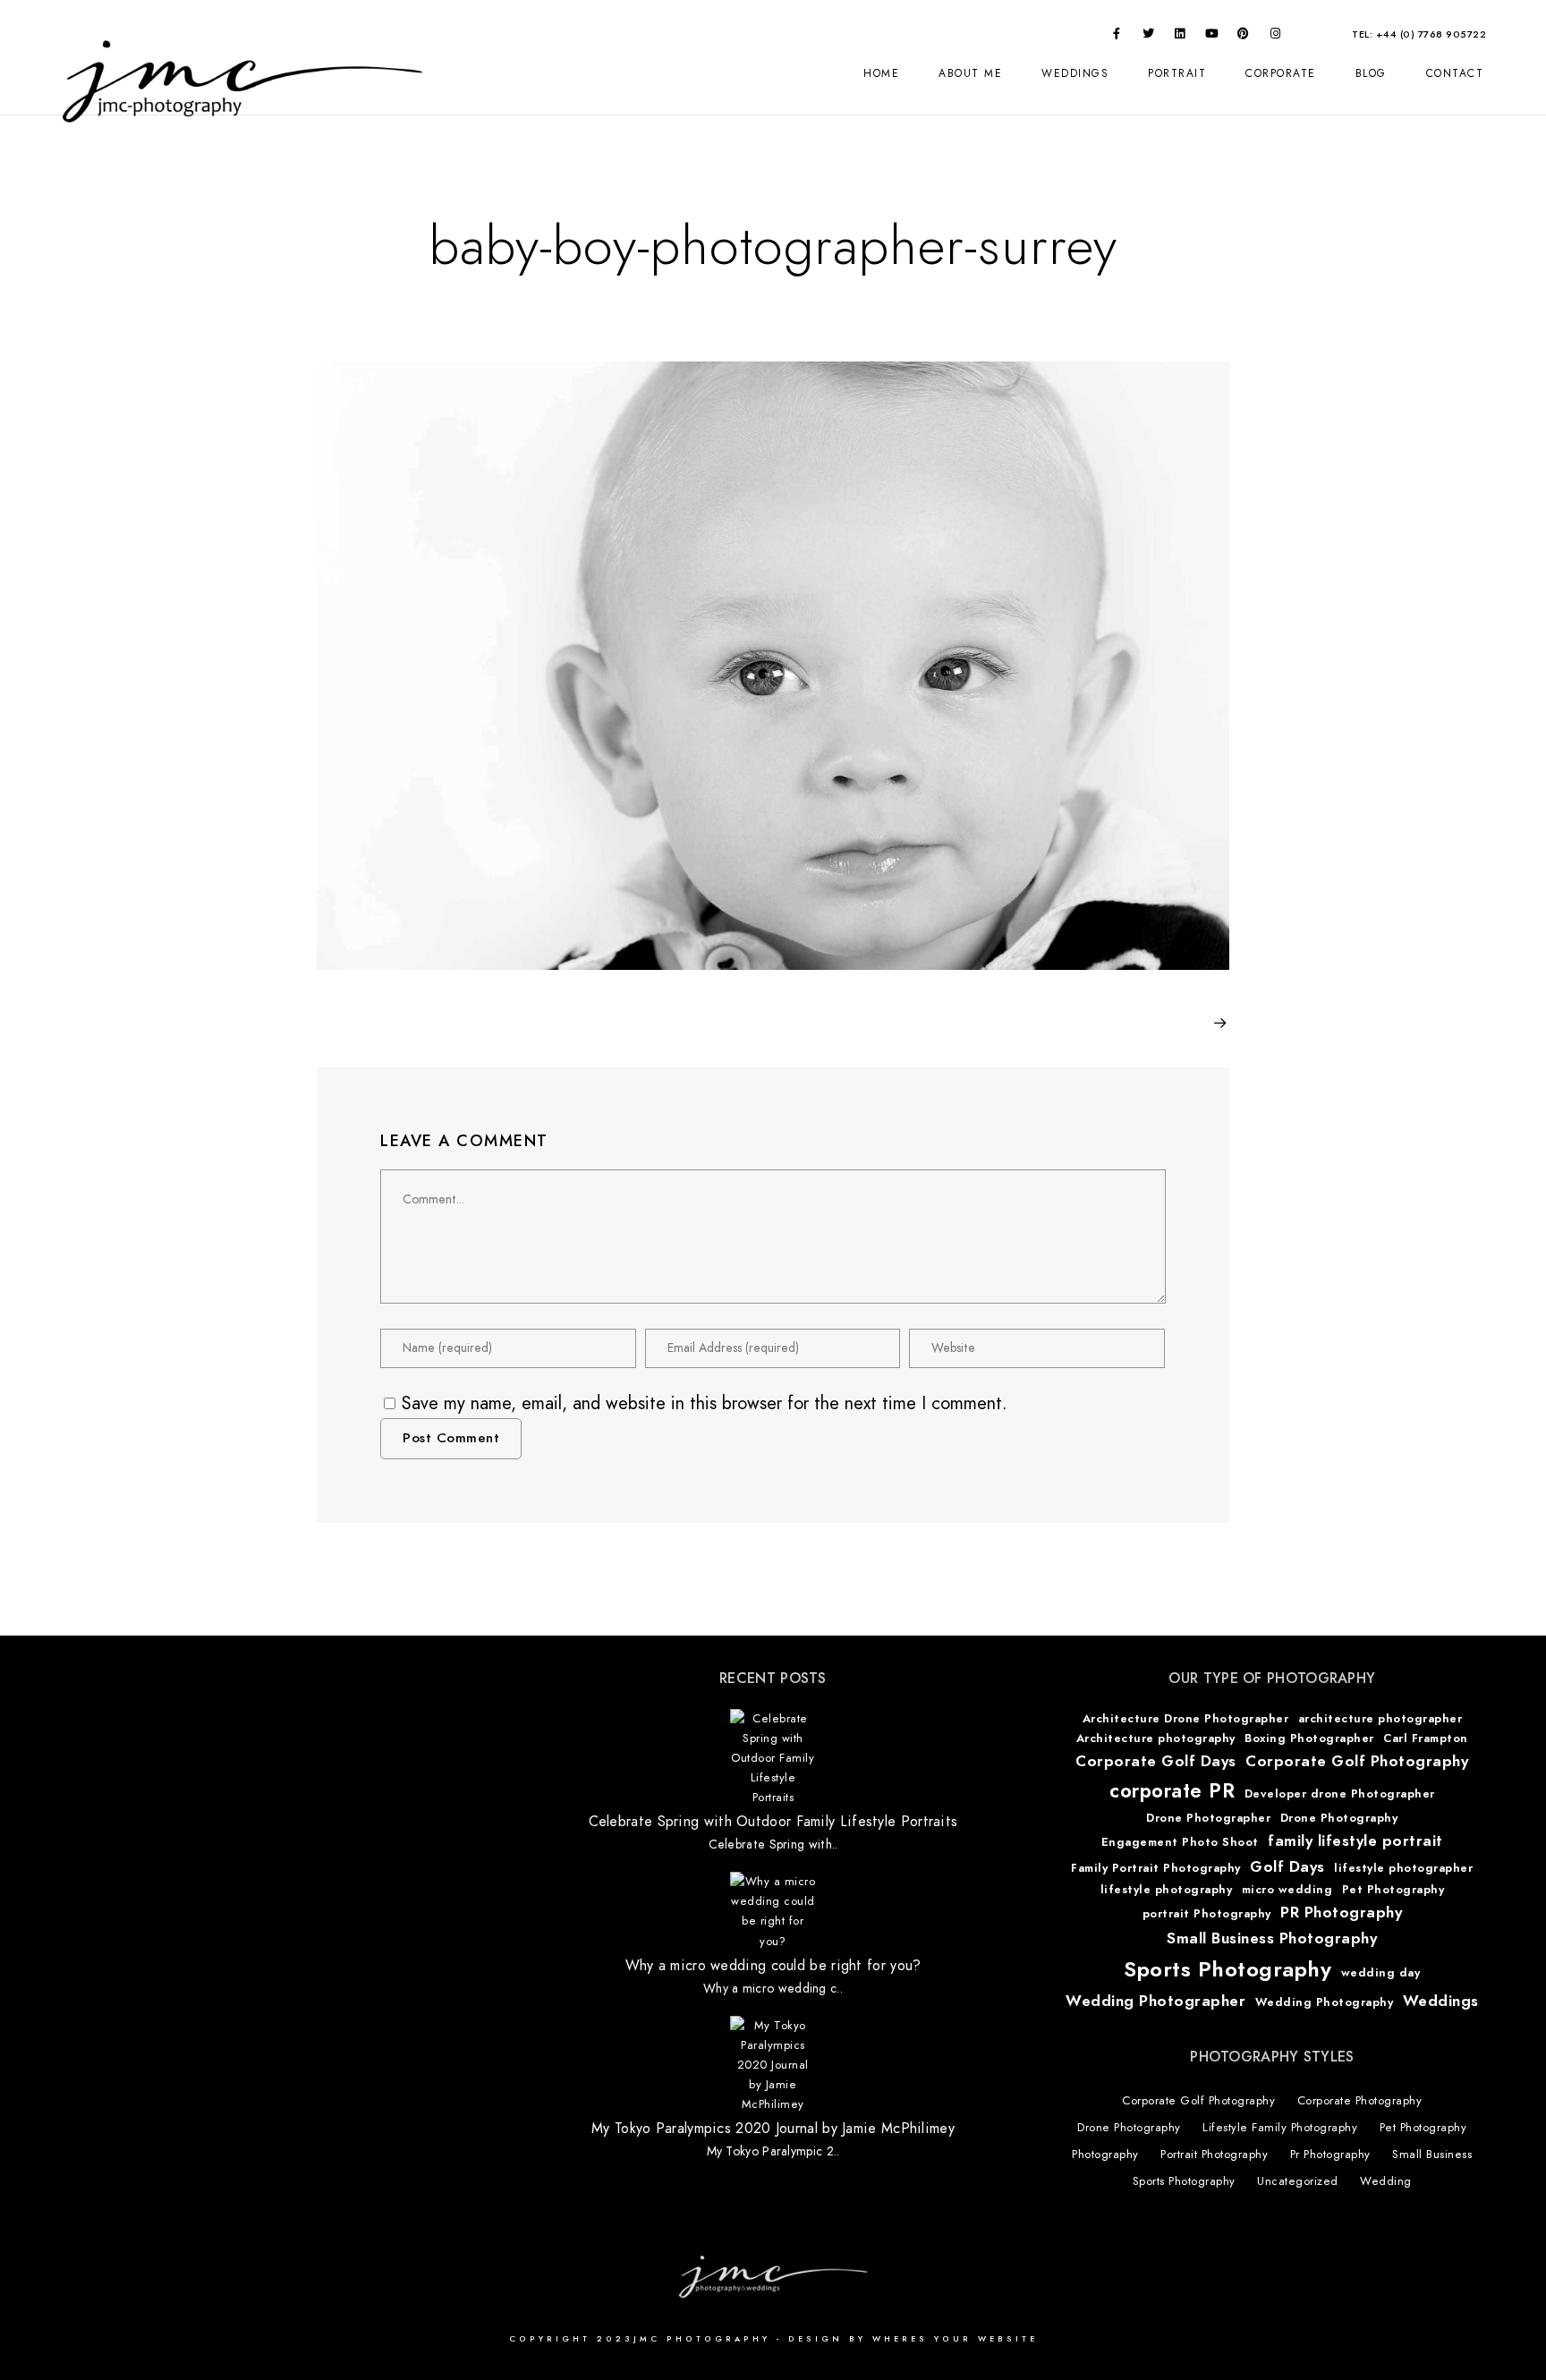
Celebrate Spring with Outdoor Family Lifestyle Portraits (773, 1822)
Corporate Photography (1360, 2101)
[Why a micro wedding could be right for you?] (773, 1911)
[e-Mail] (1307, 37)
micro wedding (1287, 1890)
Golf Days (1287, 1866)
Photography (1105, 2155)
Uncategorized (1298, 2181)
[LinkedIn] (1180, 37)
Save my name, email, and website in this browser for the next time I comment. (705, 1403)
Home (881, 73)
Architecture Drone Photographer (1186, 1719)
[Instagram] (1276, 37)
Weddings (1075, 73)
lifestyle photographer (1403, 1868)
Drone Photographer (1208, 1818)
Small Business (1432, 2155)
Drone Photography (1339, 1818)
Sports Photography (1227, 1969)
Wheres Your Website (955, 2339)
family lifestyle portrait (1355, 1840)
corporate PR (1172, 1791)
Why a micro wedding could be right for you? (773, 1966)
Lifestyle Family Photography (1280, 2128)
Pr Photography (1330, 2155)
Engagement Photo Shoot (1180, 1842)
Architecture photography (1156, 1738)
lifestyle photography (1167, 1890)
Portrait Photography (1214, 2155)
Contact (1455, 73)
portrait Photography (1207, 1914)
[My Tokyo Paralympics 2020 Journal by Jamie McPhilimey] (773, 2065)
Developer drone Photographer (1340, 1794)
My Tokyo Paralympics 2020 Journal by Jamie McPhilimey (773, 2129)
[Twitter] (1149, 37)
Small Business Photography (1272, 1938)
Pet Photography (1393, 1890)
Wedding (1386, 2181)
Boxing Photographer (1309, 1738)
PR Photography (1341, 1912)
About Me (970, 73)
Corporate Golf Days (1156, 1761)
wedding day (1381, 1973)
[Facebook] (1117, 37)
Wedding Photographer (1155, 2001)
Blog (1371, 73)
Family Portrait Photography (1156, 1868)
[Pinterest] (1244, 37)
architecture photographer (1380, 1719)
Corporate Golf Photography (1357, 1761)
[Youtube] (1212, 37)
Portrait (1177, 73)
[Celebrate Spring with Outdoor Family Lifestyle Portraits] (773, 1758)
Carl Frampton (1426, 1738)
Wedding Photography (1325, 2002)
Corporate (1281, 73)
